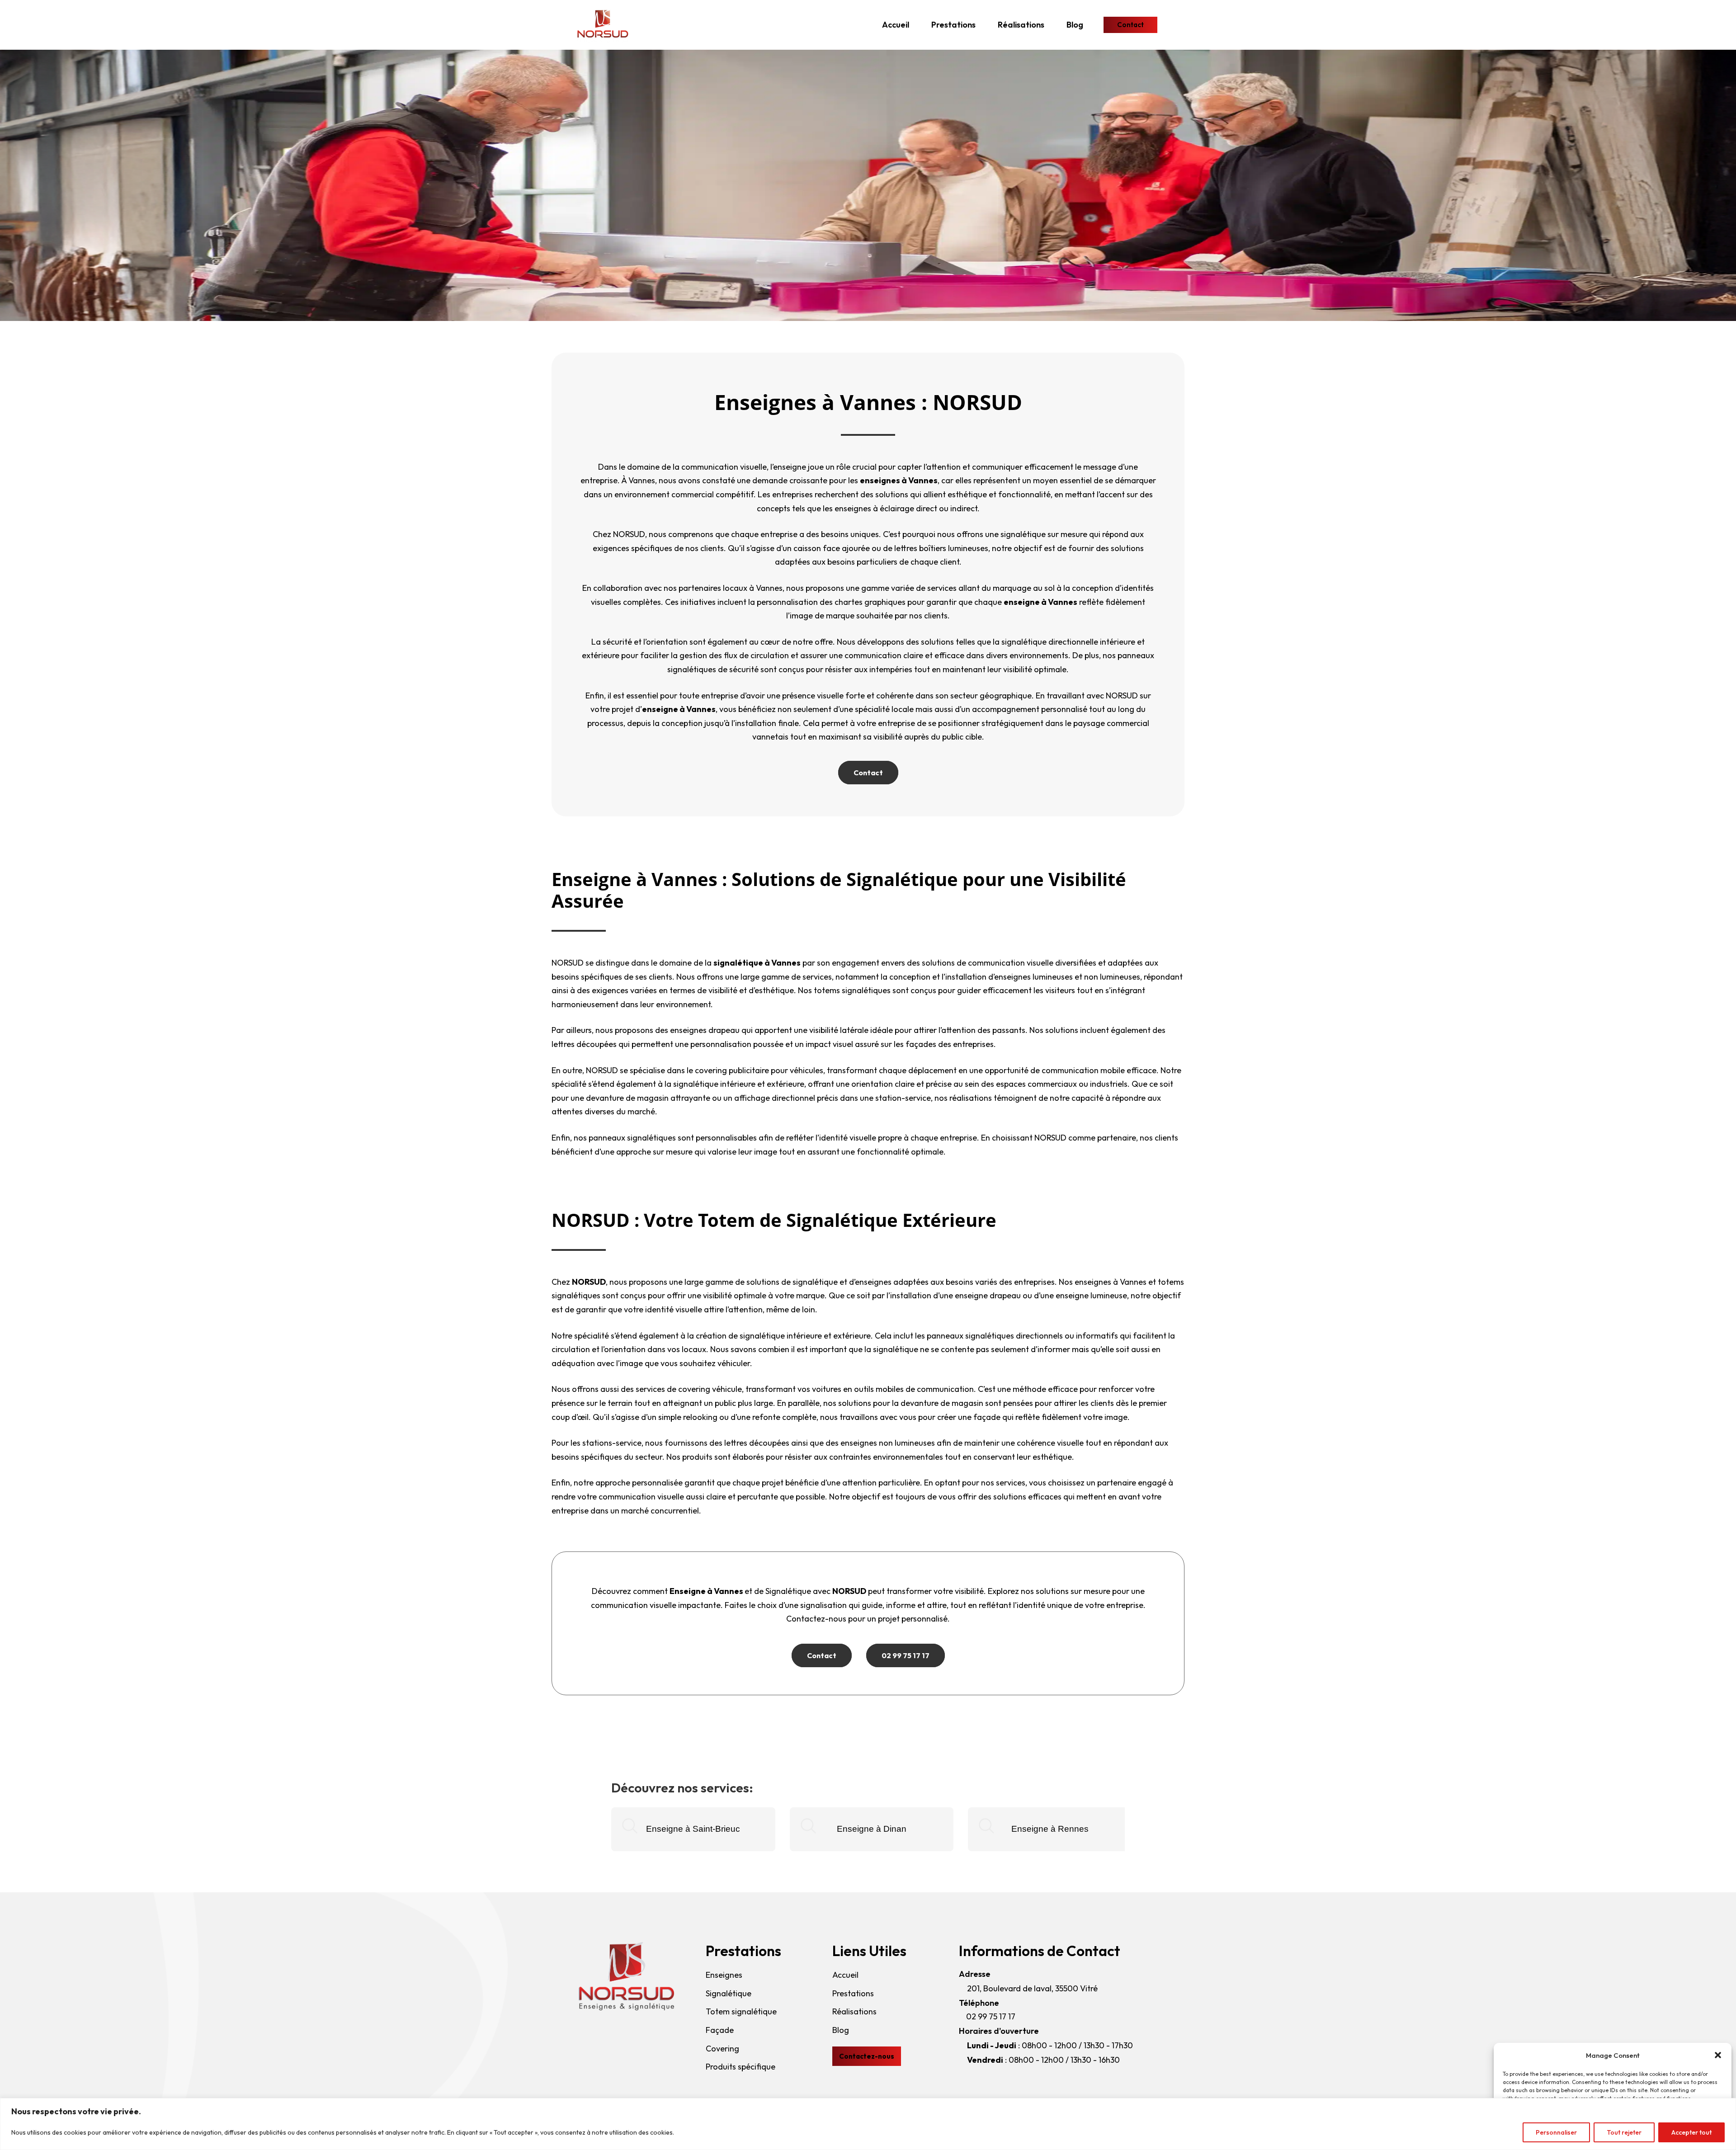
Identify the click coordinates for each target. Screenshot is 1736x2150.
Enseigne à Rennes (1050, 1829)
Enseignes (724, 1975)
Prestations (953, 25)
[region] (868, 2124)
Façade (720, 2030)
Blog (1075, 25)
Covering (722, 2049)
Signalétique (729, 1993)
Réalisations (1021, 25)
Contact (868, 773)
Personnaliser (1556, 2132)
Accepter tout (1691, 2132)
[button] (1718, 2055)
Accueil (896, 25)
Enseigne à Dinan (872, 1829)
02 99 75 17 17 (906, 1655)
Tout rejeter (1624, 2132)
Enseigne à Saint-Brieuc (693, 1829)
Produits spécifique (741, 2067)
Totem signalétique (741, 2011)
